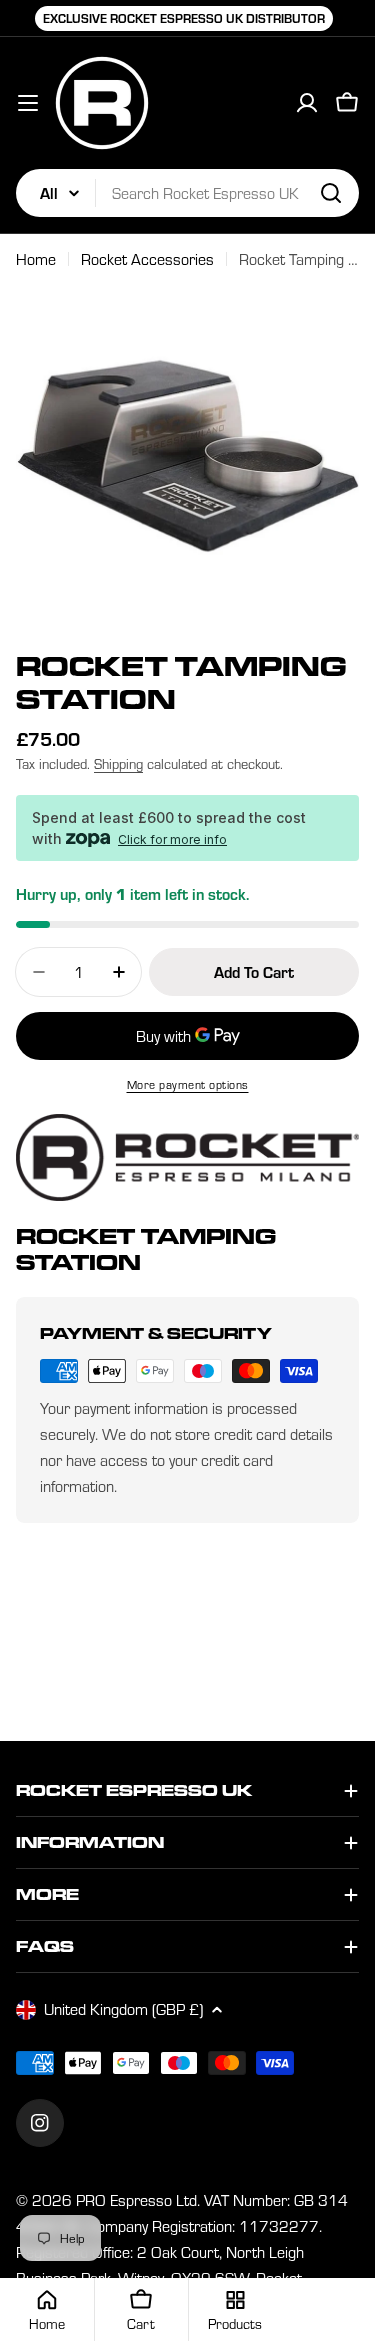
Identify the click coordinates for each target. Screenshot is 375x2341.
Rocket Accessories (147, 259)
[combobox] (187, 193)
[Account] (307, 103)
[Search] (331, 193)
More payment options (188, 1084)
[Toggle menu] (28, 103)
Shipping (118, 763)
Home (36, 259)
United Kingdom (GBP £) (123, 2009)
